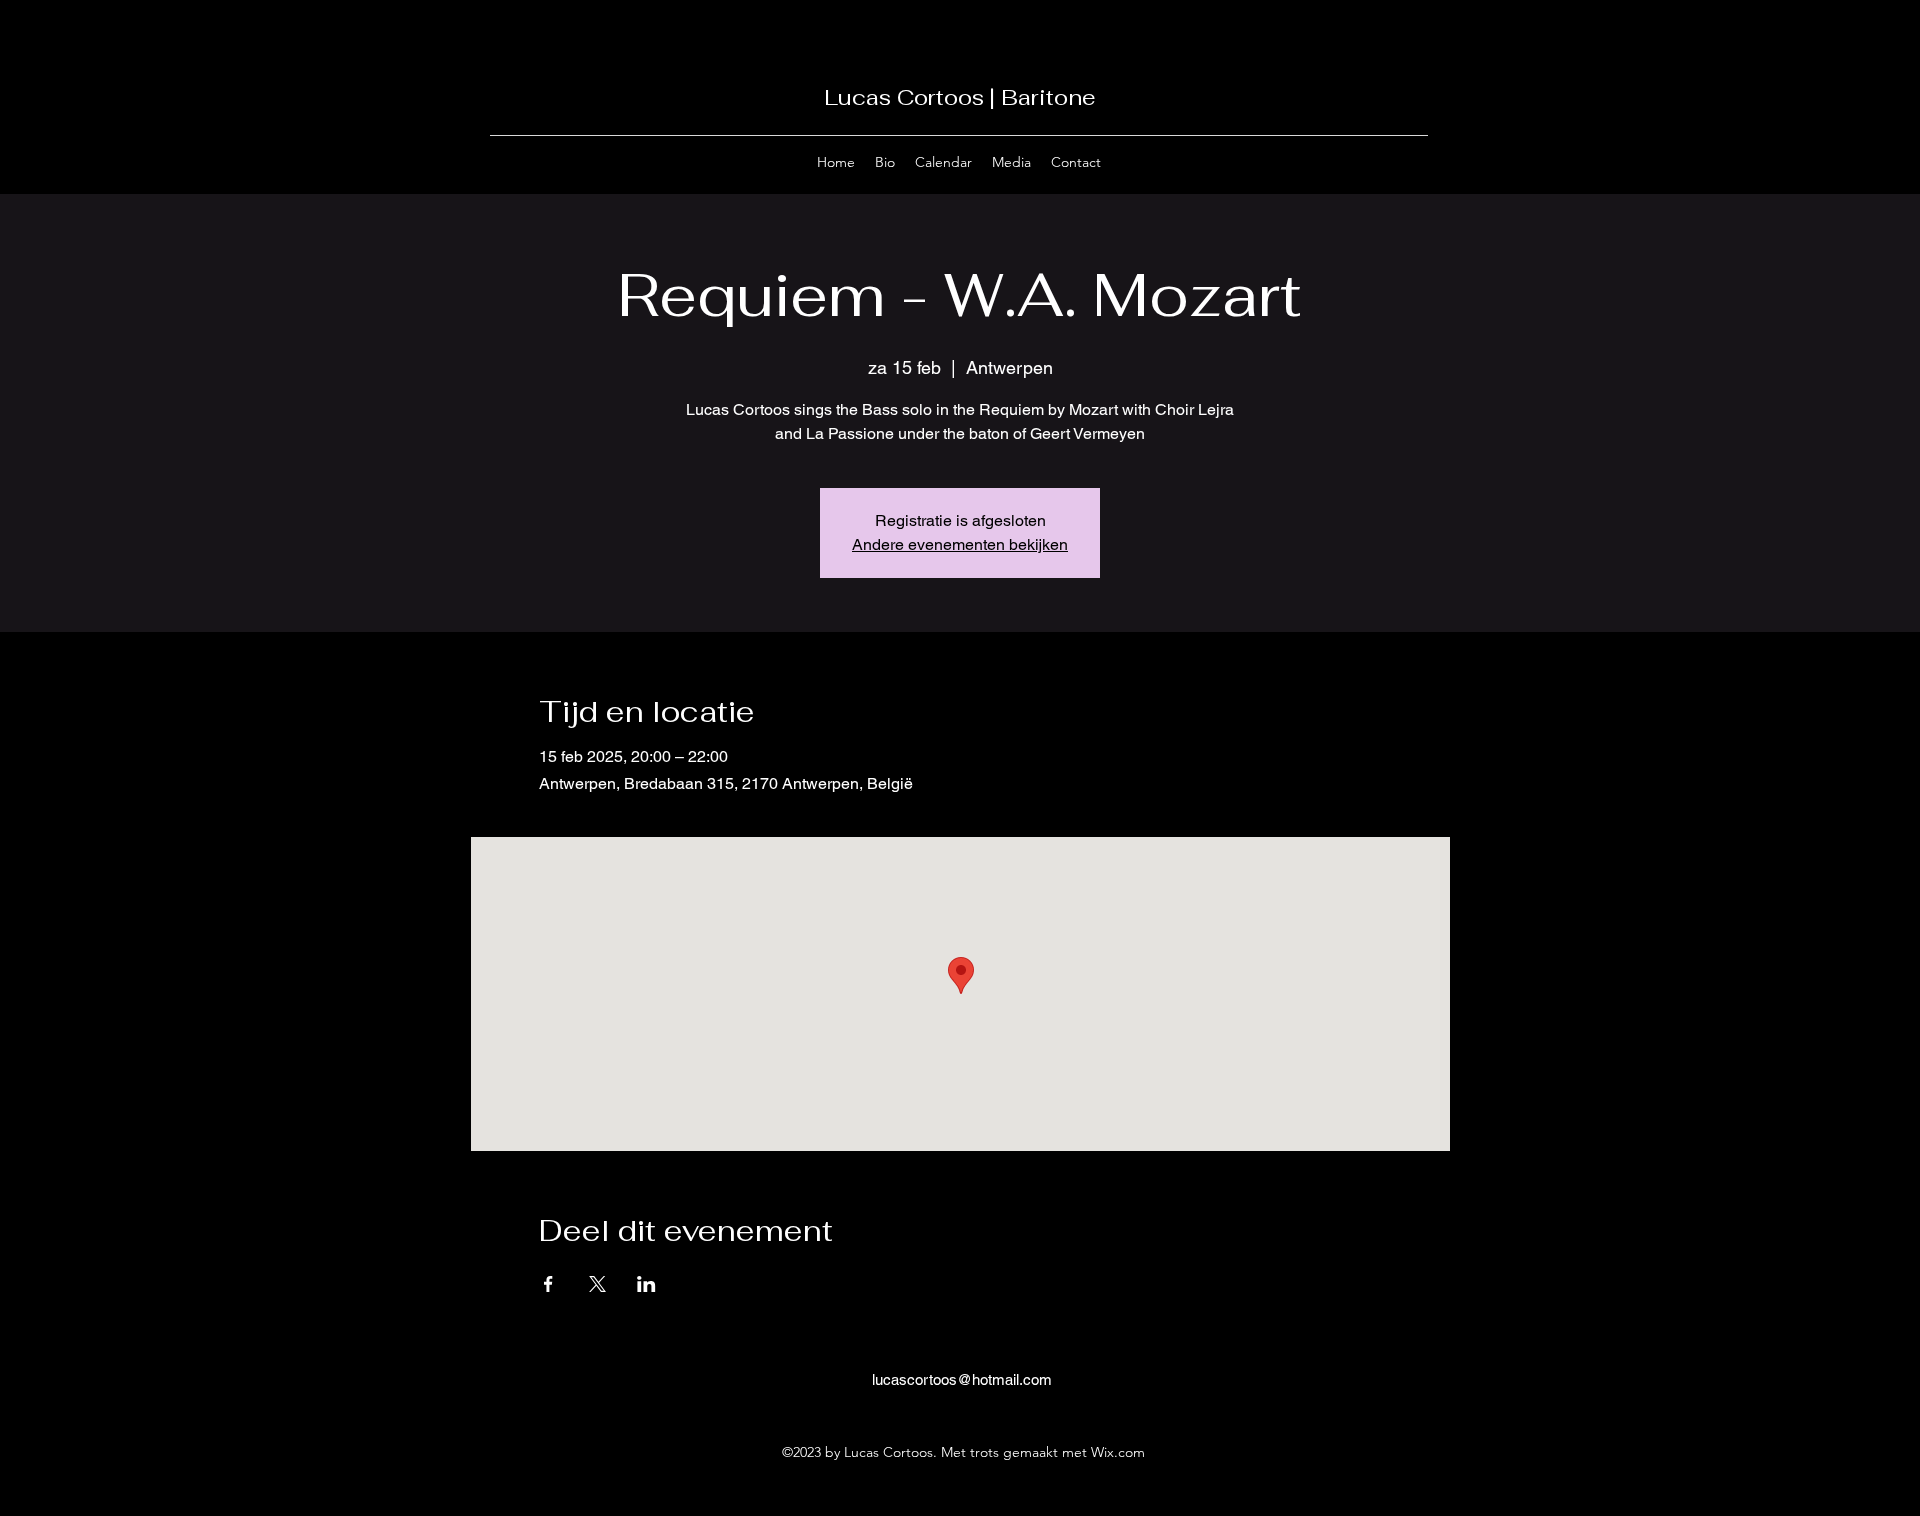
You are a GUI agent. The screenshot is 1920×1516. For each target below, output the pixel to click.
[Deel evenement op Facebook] (548, 1284)
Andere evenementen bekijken (960, 544)
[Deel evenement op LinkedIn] (646, 1284)
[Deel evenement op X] (597, 1284)
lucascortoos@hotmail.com (962, 1379)
